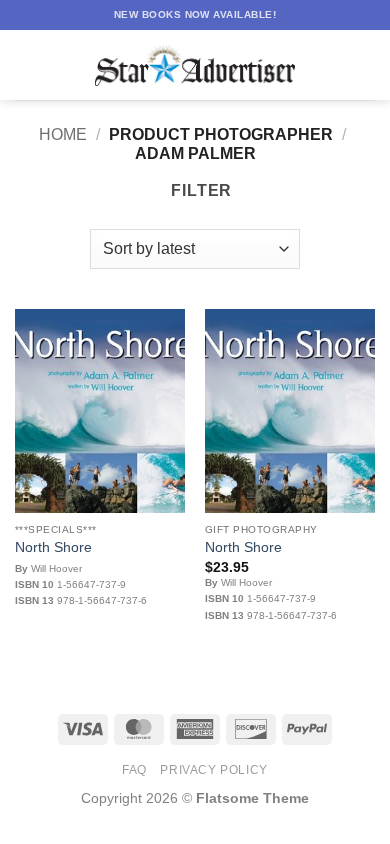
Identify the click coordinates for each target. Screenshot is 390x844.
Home (63, 134)
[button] (27, 64)
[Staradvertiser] (195, 65)
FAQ (134, 770)
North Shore (53, 547)
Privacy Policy (214, 770)
